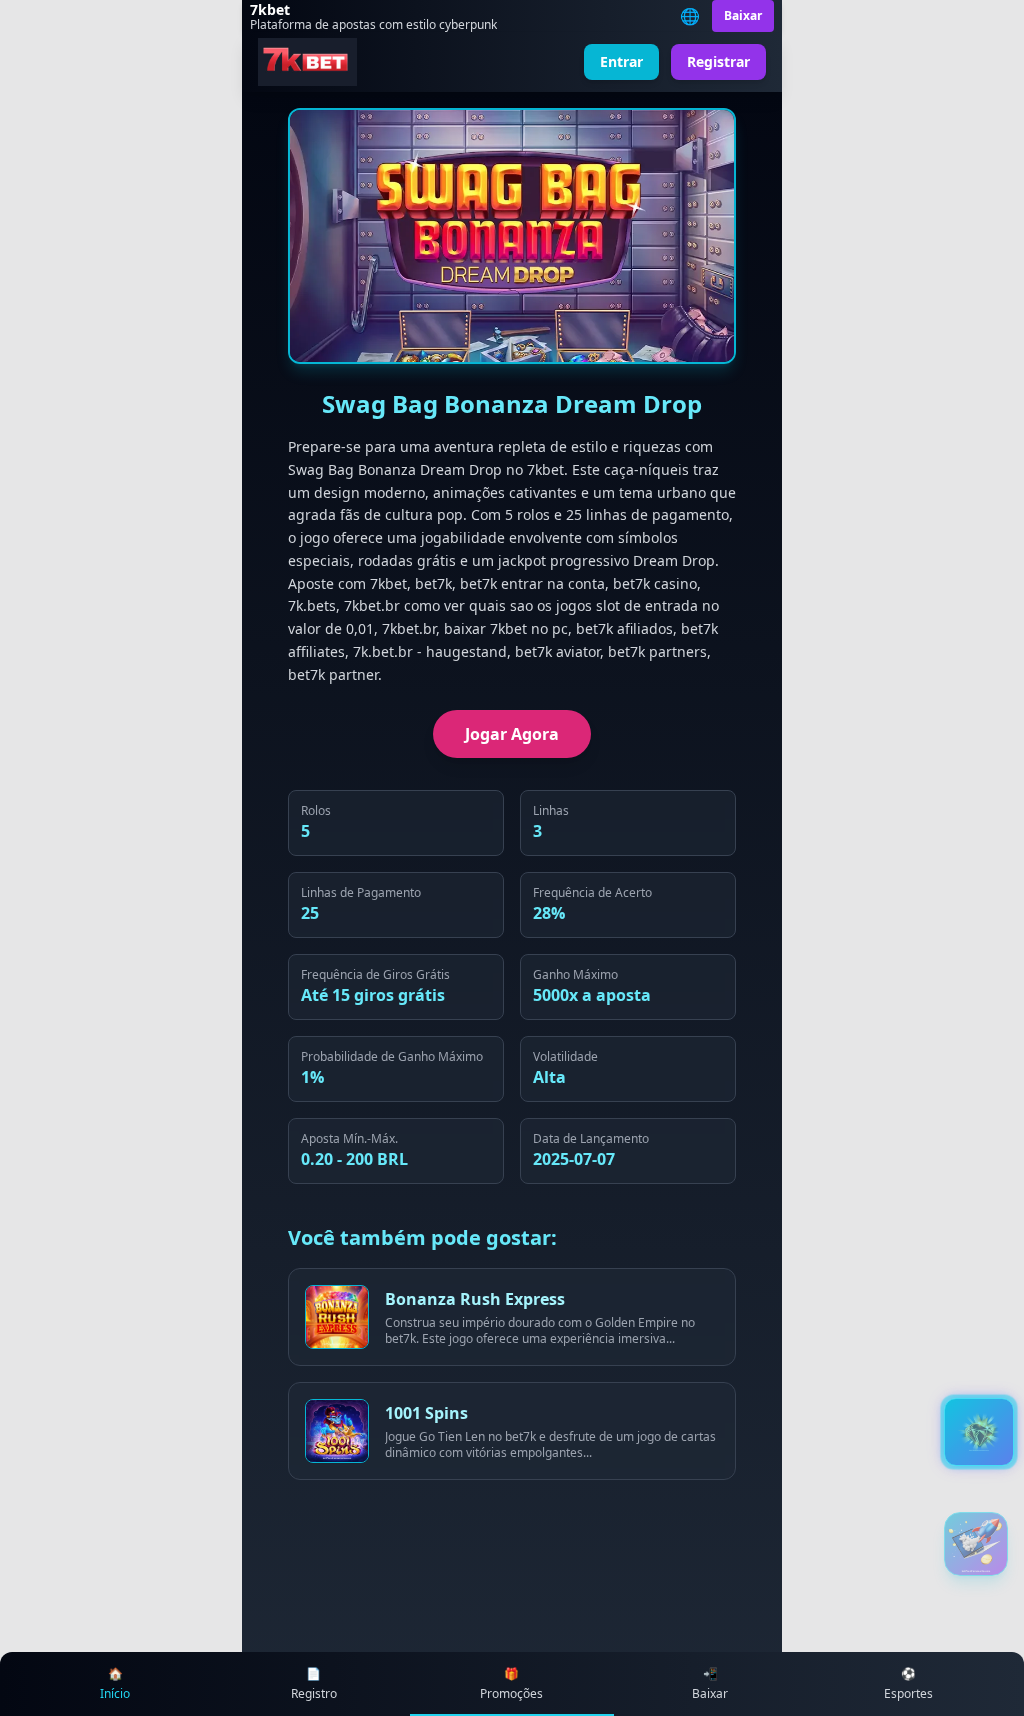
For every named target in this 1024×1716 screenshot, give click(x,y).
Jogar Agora (512, 734)
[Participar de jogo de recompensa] (976, 1544)
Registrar (718, 61)
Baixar (743, 15)
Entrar (621, 61)
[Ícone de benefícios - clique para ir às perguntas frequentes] (979, 1432)
